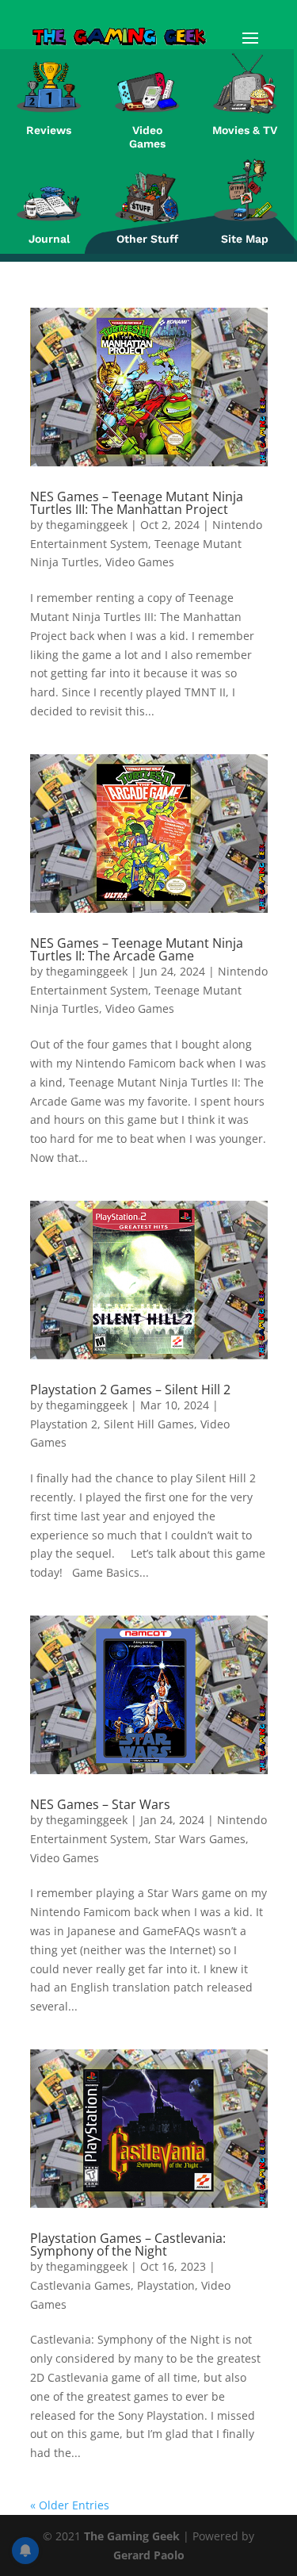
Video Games (147, 137)
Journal (49, 239)
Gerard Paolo (149, 2555)
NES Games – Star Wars (100, 1804)
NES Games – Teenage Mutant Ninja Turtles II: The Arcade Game (137, 949)
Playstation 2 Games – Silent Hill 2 (130, 1390)
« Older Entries (70, 2505)
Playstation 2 (64, 1424)
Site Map (245, 239)
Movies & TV (245, 130)
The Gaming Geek (132, 2536)
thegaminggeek (87, 525)
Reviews (49, 130)
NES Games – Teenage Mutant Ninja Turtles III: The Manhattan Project (137, 503)
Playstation (166, 2285)
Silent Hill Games (149, 1424)
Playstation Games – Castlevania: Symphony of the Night (128, 2244)
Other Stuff (147, 239)
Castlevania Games (80, 2285)
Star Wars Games (200, 1839)
